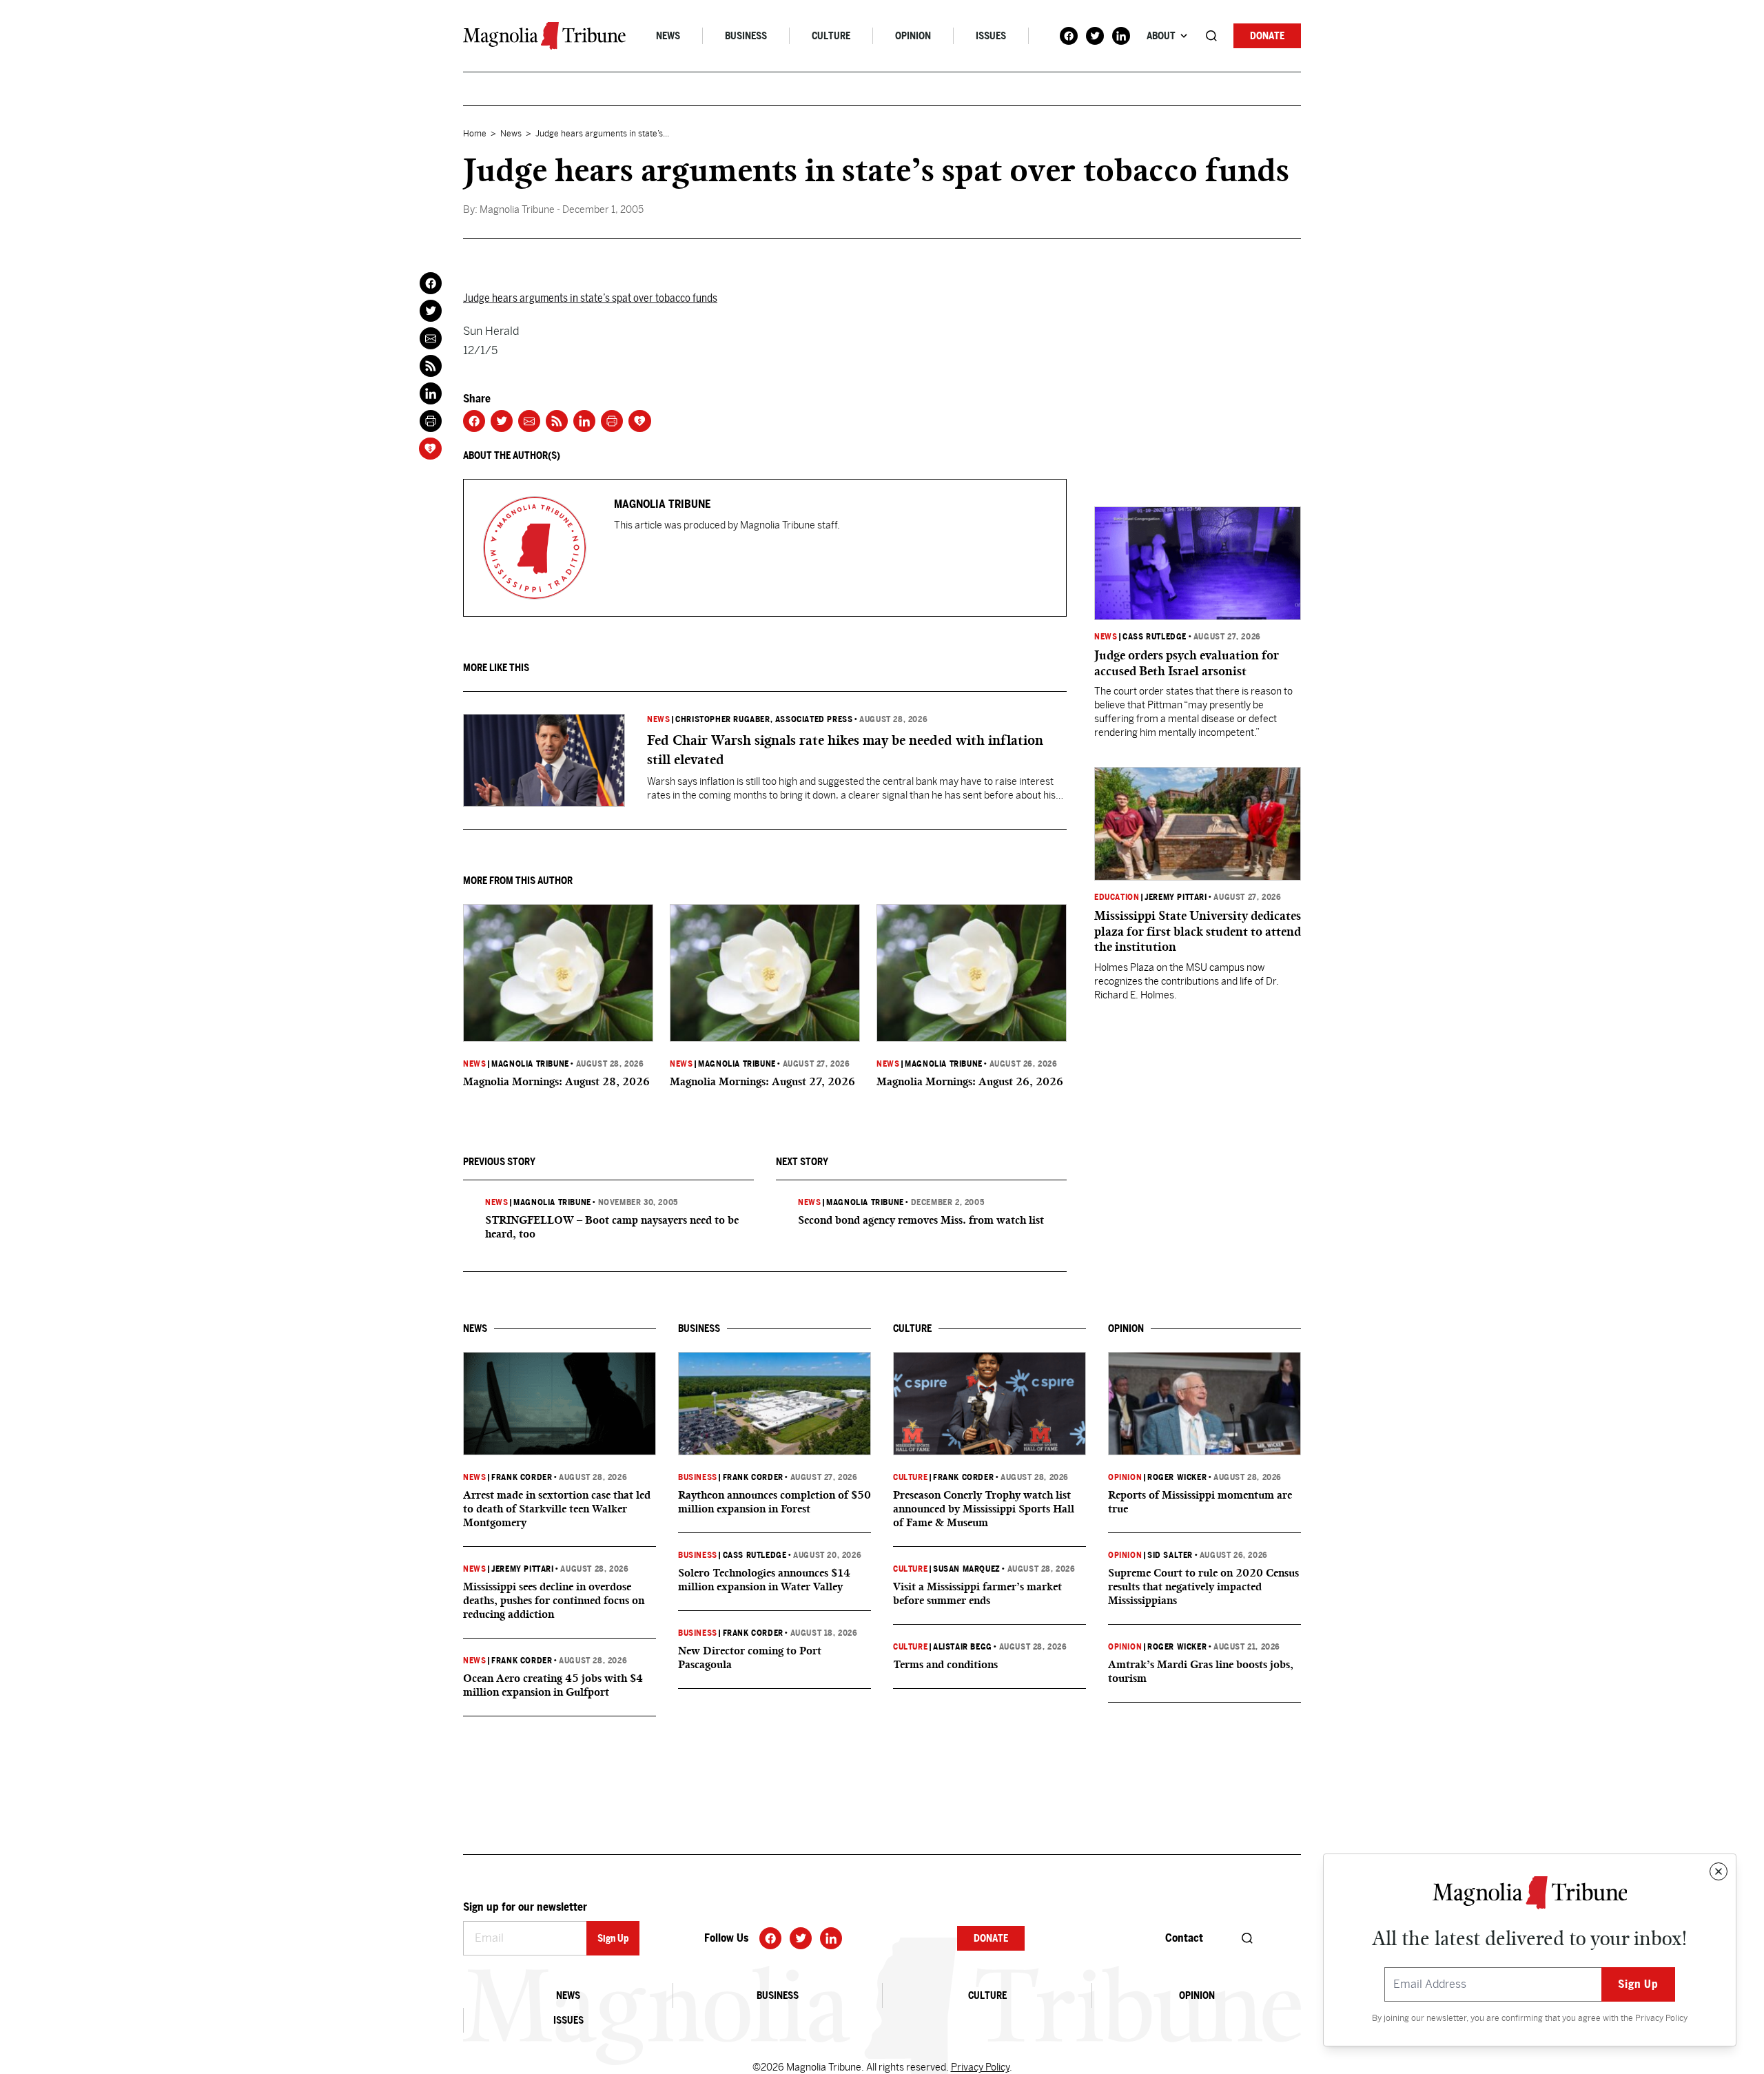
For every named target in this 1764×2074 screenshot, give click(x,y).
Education (1117, 897)
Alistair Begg (963, 1647)
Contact (1184, 1938)
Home (475, 134)
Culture (831, 36)
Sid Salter (1170, 1555)
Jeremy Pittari (1176, 897)
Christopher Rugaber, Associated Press (764, 719)
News (668, 36)
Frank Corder (522, 1477)
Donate (1267, 36)
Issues (991, 36)
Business (746, 36)
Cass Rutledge (1155, 637)
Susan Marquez (967, 1569)
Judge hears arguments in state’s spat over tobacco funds (590, 298)
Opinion (913, 36)
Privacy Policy (1661, 2018)
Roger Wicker (1177, 1477)
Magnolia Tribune (530, 1064)
